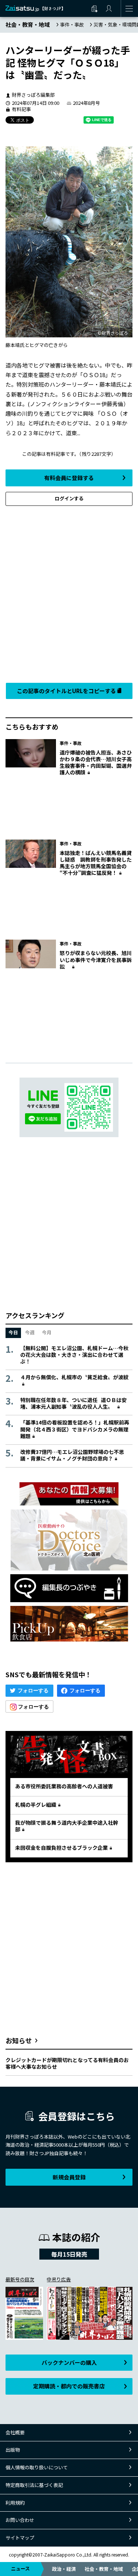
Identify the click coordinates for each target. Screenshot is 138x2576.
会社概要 (15, 2432)
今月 (47, 1332)
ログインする (69, 498)
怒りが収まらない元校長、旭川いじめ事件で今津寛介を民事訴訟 (96, 959)
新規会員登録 (69, 2177)
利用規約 (15, 2503)
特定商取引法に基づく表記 (34, 2485)
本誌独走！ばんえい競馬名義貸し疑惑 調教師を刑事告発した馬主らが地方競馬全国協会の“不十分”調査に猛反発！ (96, 863)
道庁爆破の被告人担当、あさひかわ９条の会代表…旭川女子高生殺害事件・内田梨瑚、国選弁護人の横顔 (96, 762)
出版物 (13, 2450)
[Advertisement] (69, 592)
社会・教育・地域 (104, 2569)
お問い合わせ (20, 2520)
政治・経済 (64, 2569)
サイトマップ (20, 2538)
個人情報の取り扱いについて (37, 2467)
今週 (30, 1332)
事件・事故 (72, 24)
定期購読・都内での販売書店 (69, 2386)
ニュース (20, 2568)
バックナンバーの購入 (69, 2362)
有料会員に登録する (69, 478)
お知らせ (19, 2040)
